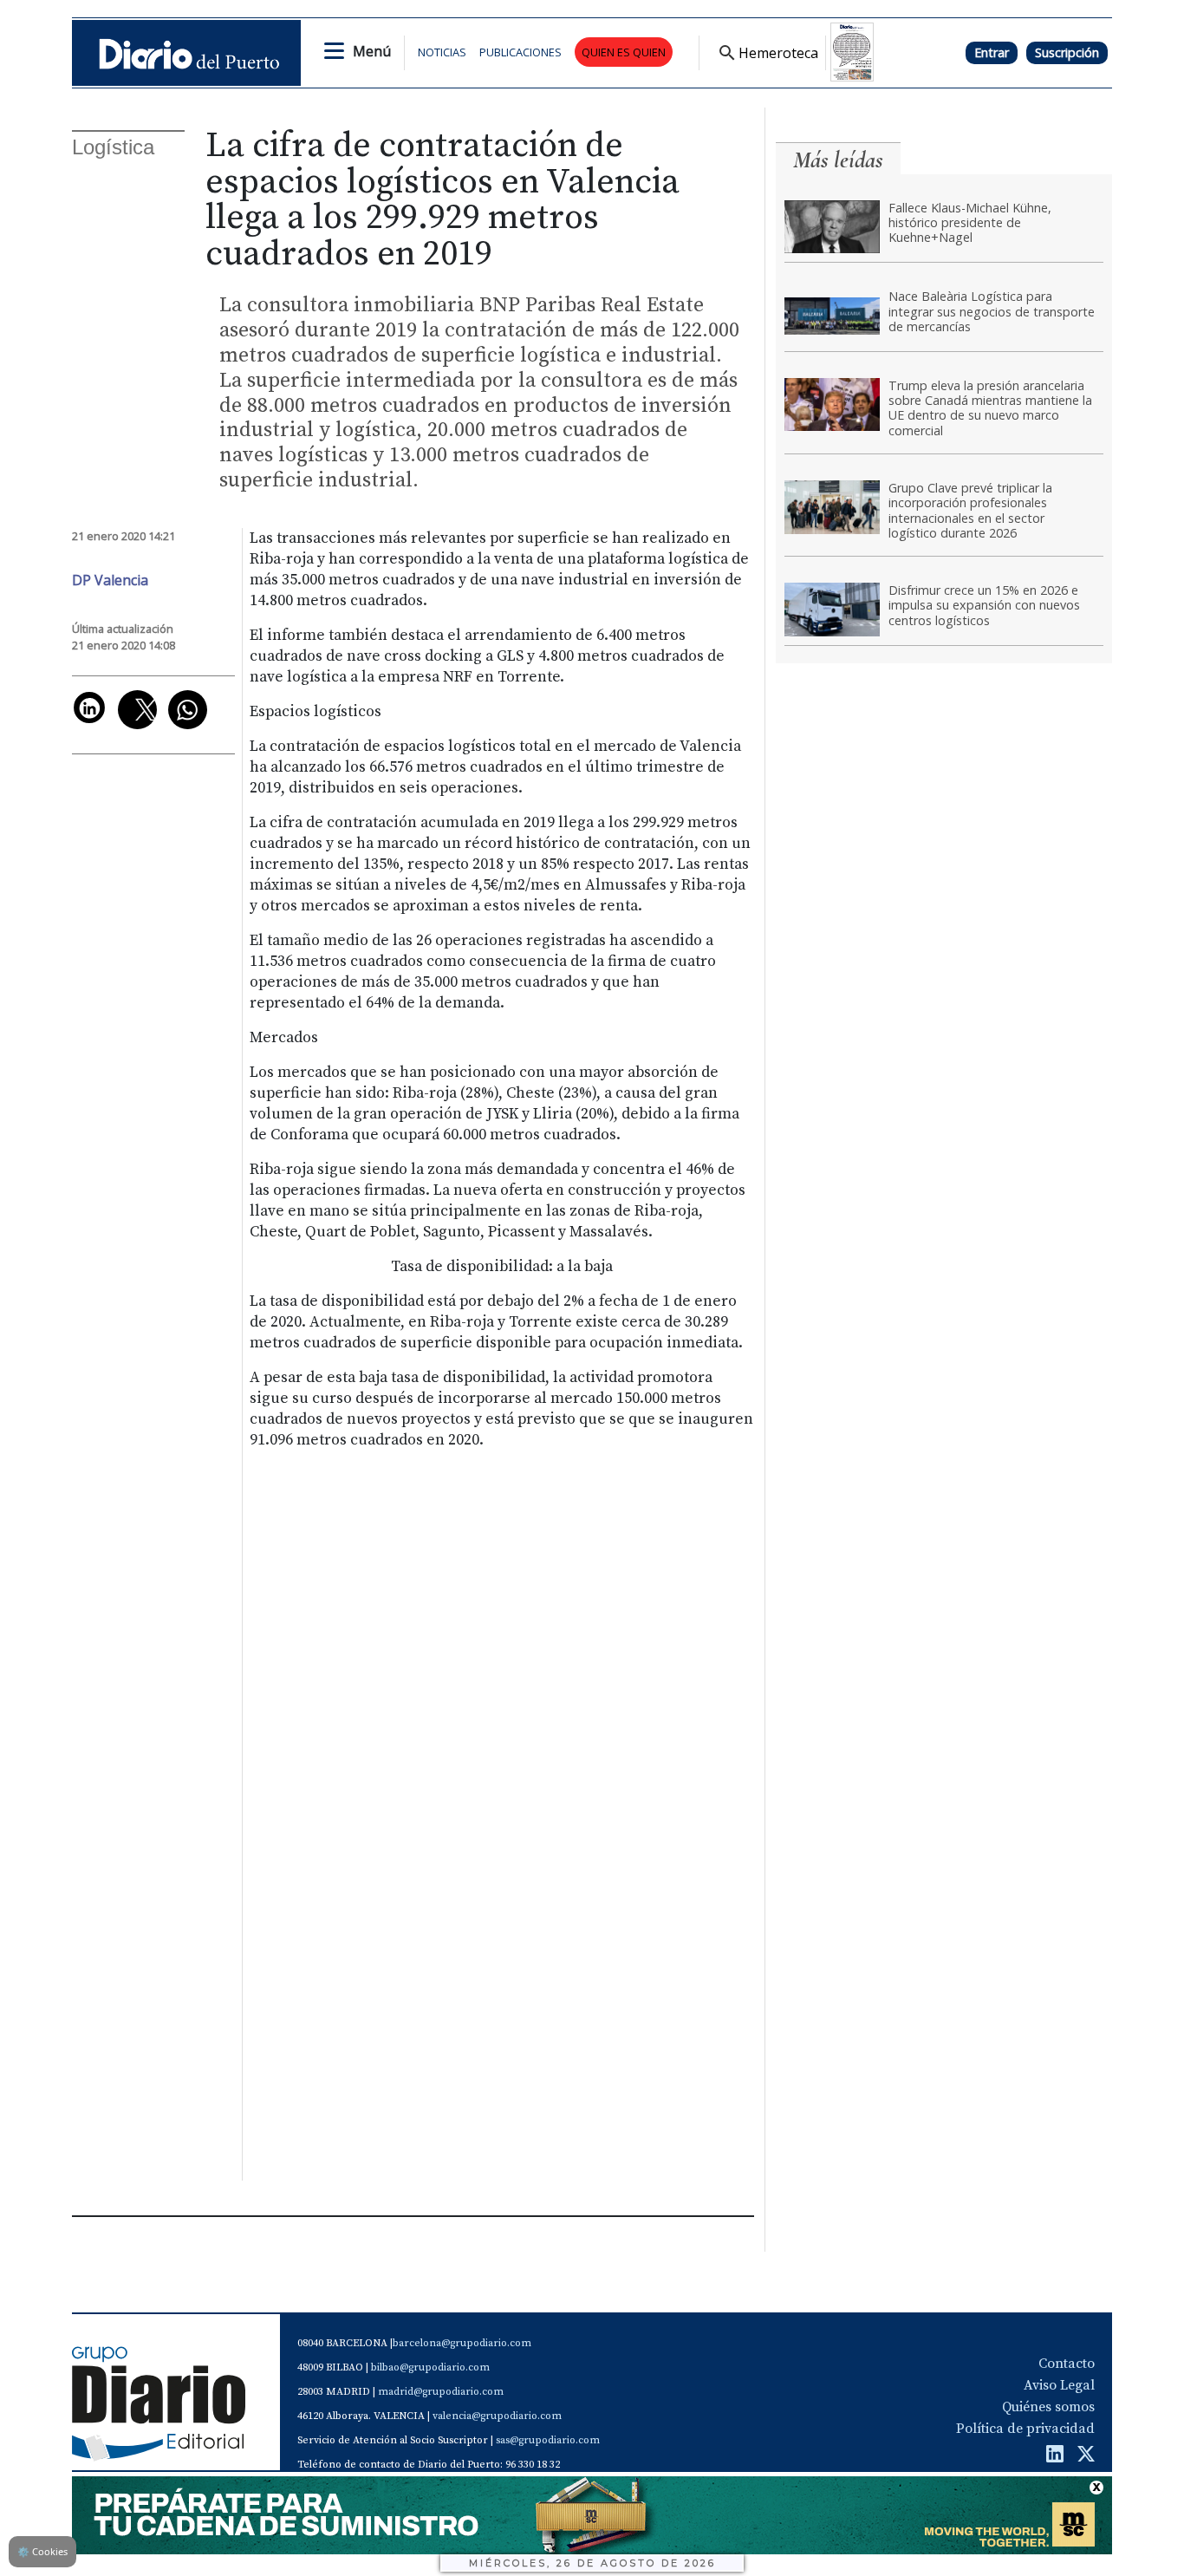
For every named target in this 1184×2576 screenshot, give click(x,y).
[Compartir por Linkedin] (89, 708)
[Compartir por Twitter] (137, 710)
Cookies (42, 2551)
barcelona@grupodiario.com (462, 2343)
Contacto (1067, 2364)
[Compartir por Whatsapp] (188, 710)
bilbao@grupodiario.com (430, 2367)
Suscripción (1067, 52)
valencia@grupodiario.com (497, 2416)
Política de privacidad (1025, 2429)
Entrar (992, 52)
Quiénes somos (1048, 2407)
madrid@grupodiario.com (441, 2392)
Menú (372, 51)
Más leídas (838, 160)
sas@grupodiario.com (548, 2440)
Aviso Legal (1059, 2385)
